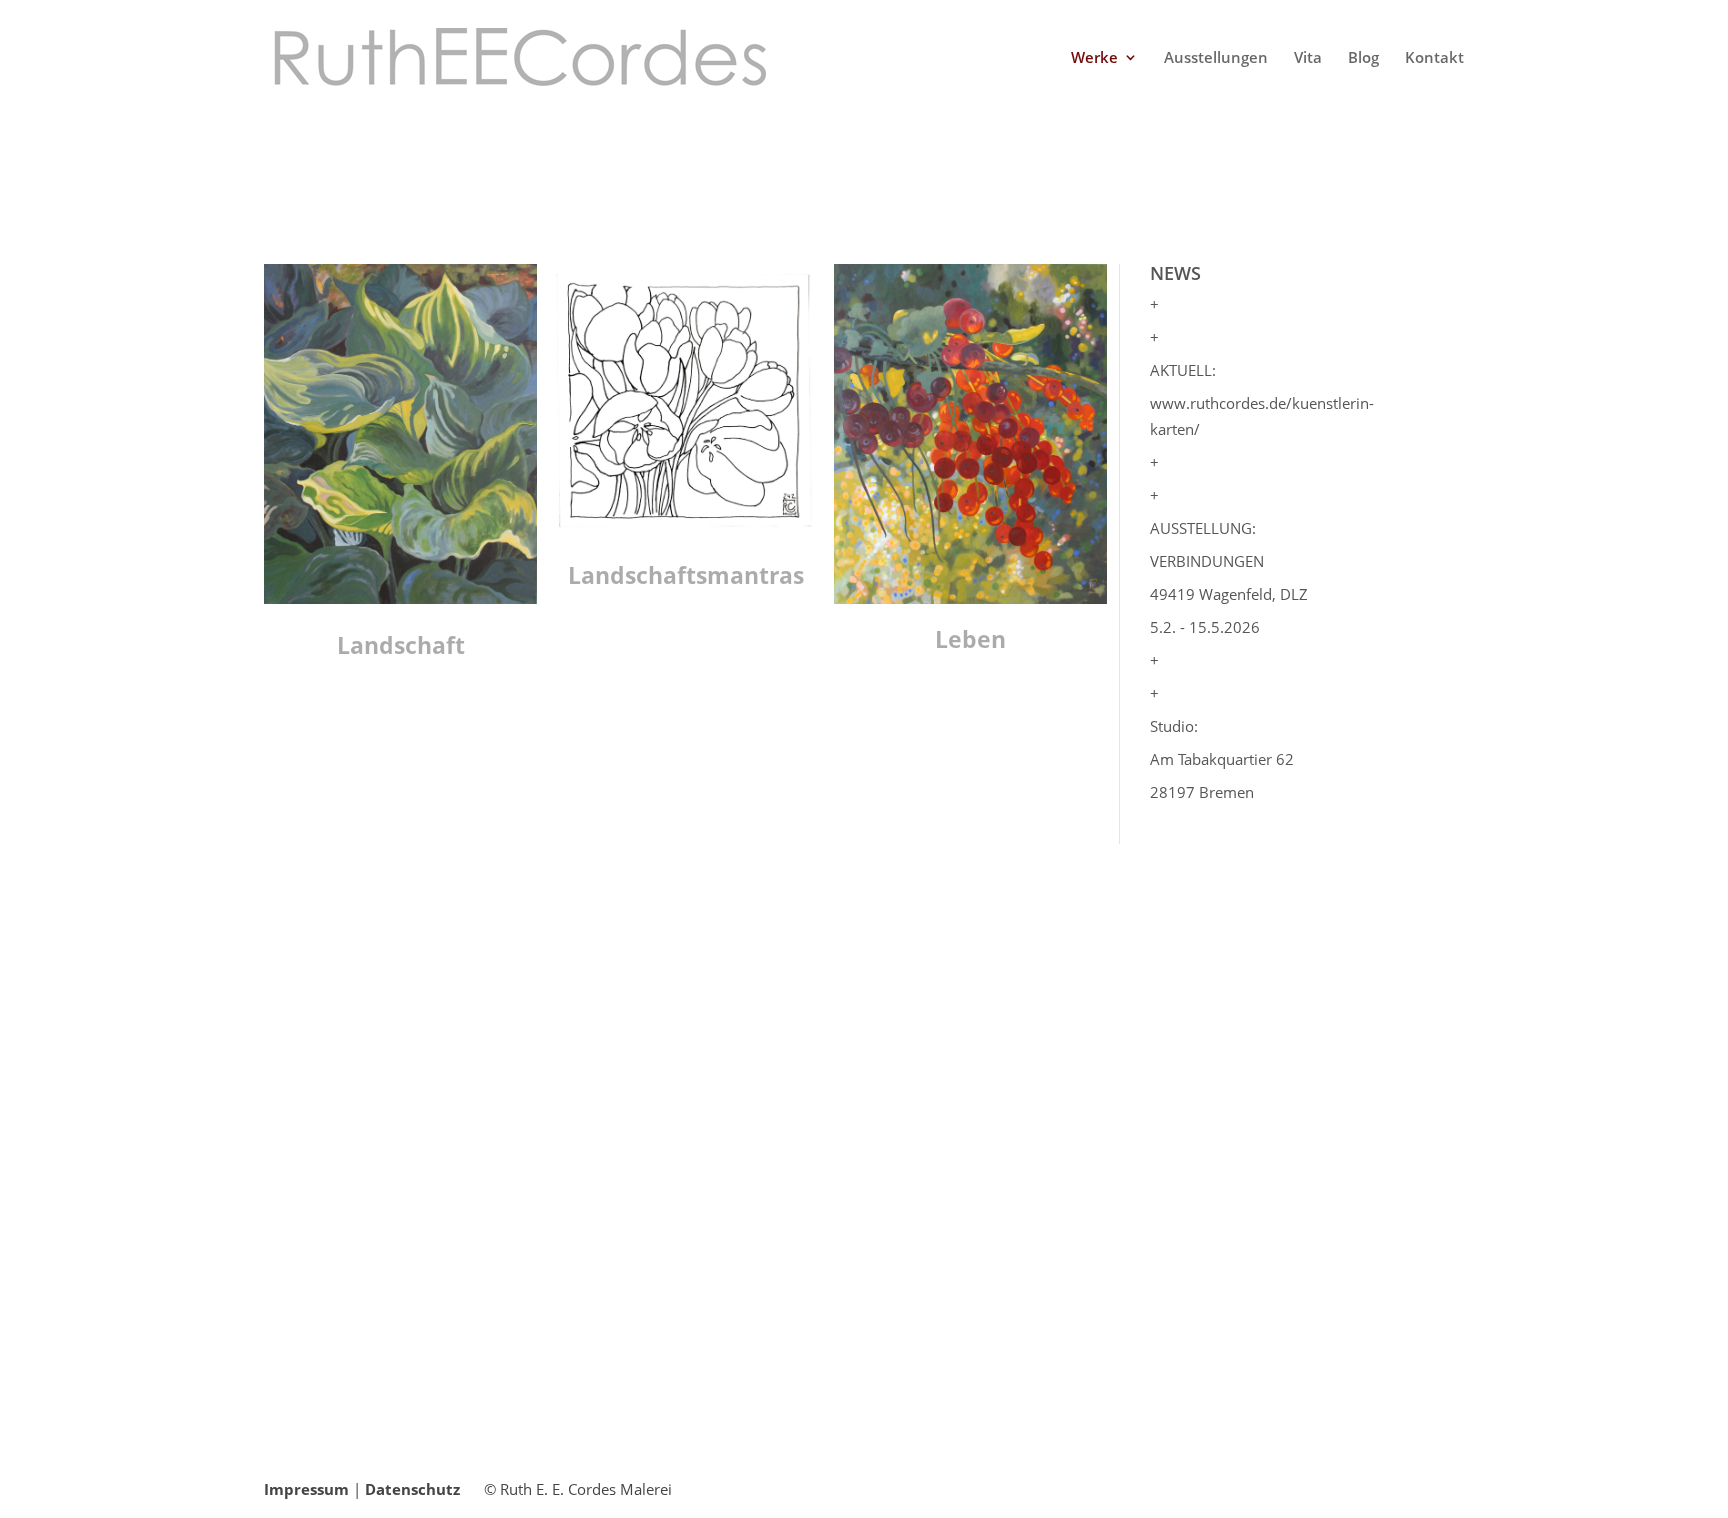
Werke (1094, 58)
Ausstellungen (1216, 58)
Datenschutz (412, 1489)
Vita (1308, 58)
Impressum (306, 1489)
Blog (1363, 58)
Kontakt (1434, 58)
